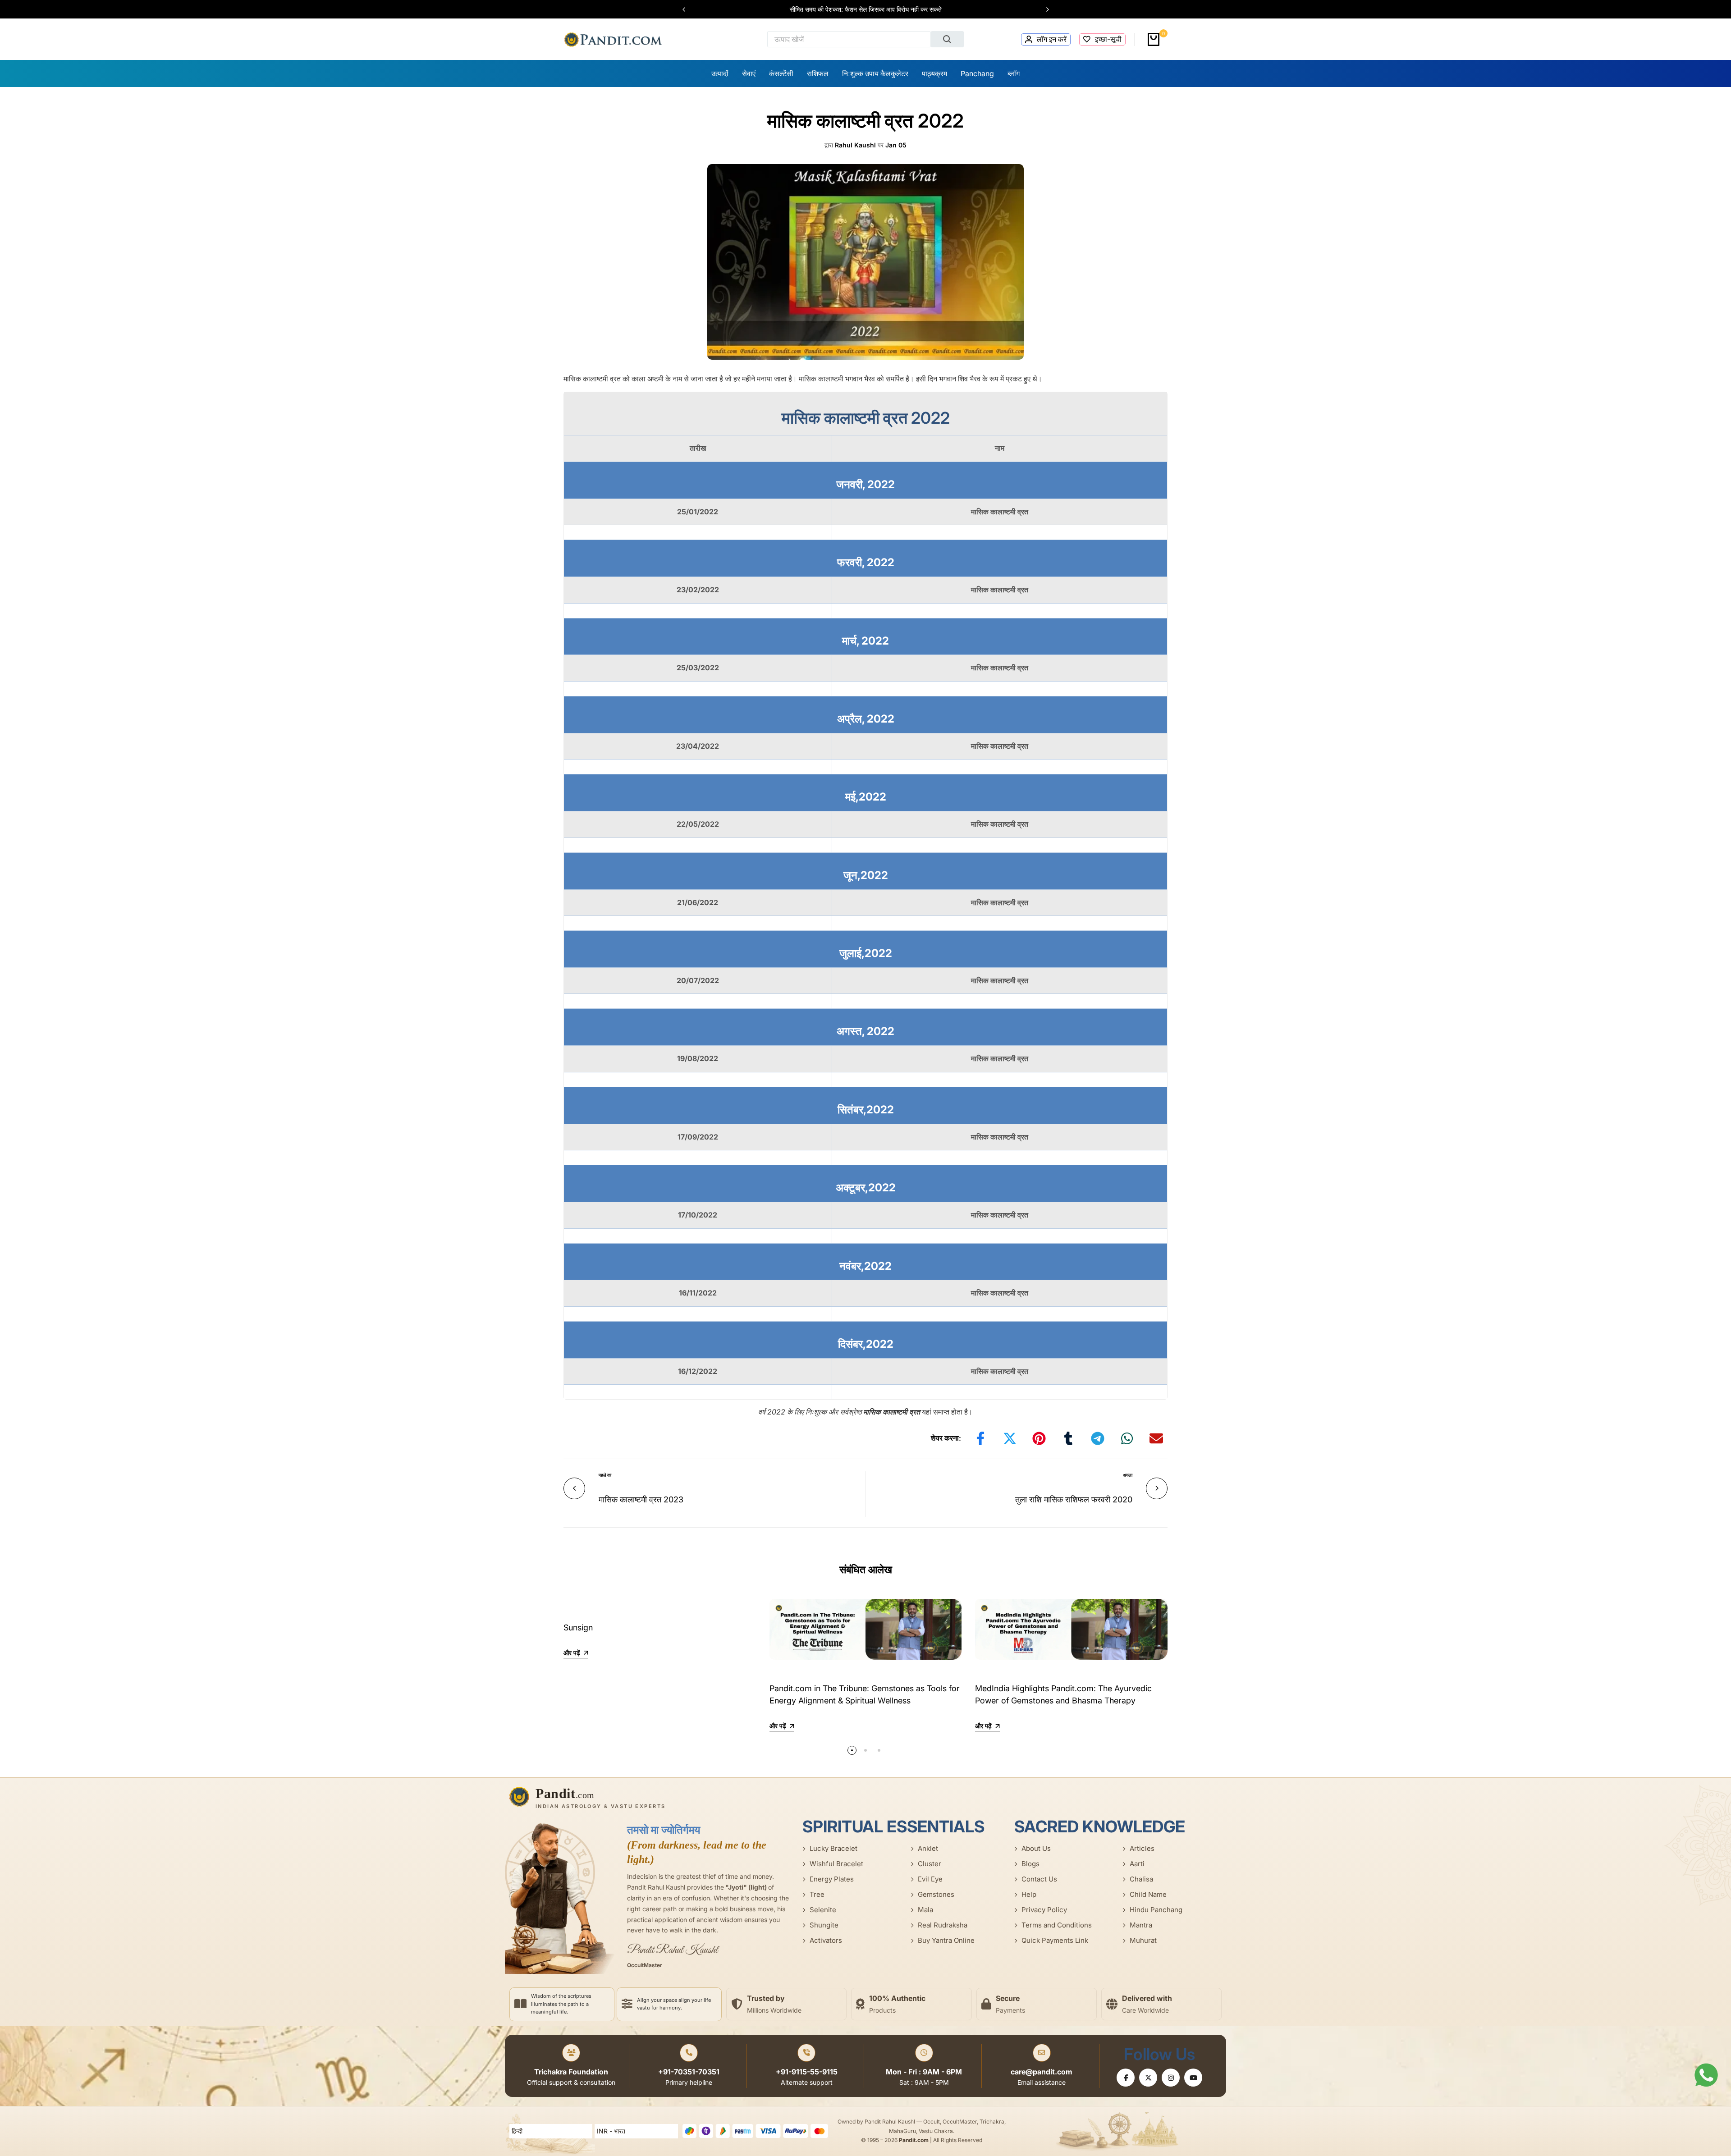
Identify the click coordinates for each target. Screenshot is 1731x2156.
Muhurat (1143, 1940)
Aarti (1137, 1864)
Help (1029, 1894)
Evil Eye (930, 1879)
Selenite (823, 1910)
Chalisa (1141, 1879)
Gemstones (936, 1894)
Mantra (1141, 1925)
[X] (1148, 2078)
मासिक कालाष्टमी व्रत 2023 (641, 1499)
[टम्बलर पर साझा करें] (1068, 1438)
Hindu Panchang (1156, 1910)
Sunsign (578, 1627)
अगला (1128, 1475)
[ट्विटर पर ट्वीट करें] (1010, 1438)
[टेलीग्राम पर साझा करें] (1098, 1438)
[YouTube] (1193, 2078)
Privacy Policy (1044, 1910)
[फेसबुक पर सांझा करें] (980, 1438)
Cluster (930, 1864)
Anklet (928, 1848)
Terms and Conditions (1057, 1925)
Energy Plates (832, 1879)
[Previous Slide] (688, 9)
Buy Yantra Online (946, 1940)
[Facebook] (1126, 2078)
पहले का (605, 1475)
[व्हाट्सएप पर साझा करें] (1127, 1438)
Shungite (824, 1925)
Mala (925, 1910)
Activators (826, 1940)
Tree (817, 1894)
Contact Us (1039, 1879)
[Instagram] (1171, 2078)
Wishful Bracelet (836, 1864)
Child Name (1148, 1894)
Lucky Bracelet (833, 1848)
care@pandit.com (1042, 2072)
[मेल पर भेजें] (1156, 1438)
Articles (1142, 1848)
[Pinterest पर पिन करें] (1039, 1438)
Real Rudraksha (943, 1925)
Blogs (1030, 1864)
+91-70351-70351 (689, 2072)
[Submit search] (948, 39)
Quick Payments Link (1055, 1940)
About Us (1036, 1848)
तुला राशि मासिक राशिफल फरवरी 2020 (1074, 1499)
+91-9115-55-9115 (807, 2072)
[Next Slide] (1043, 9)
